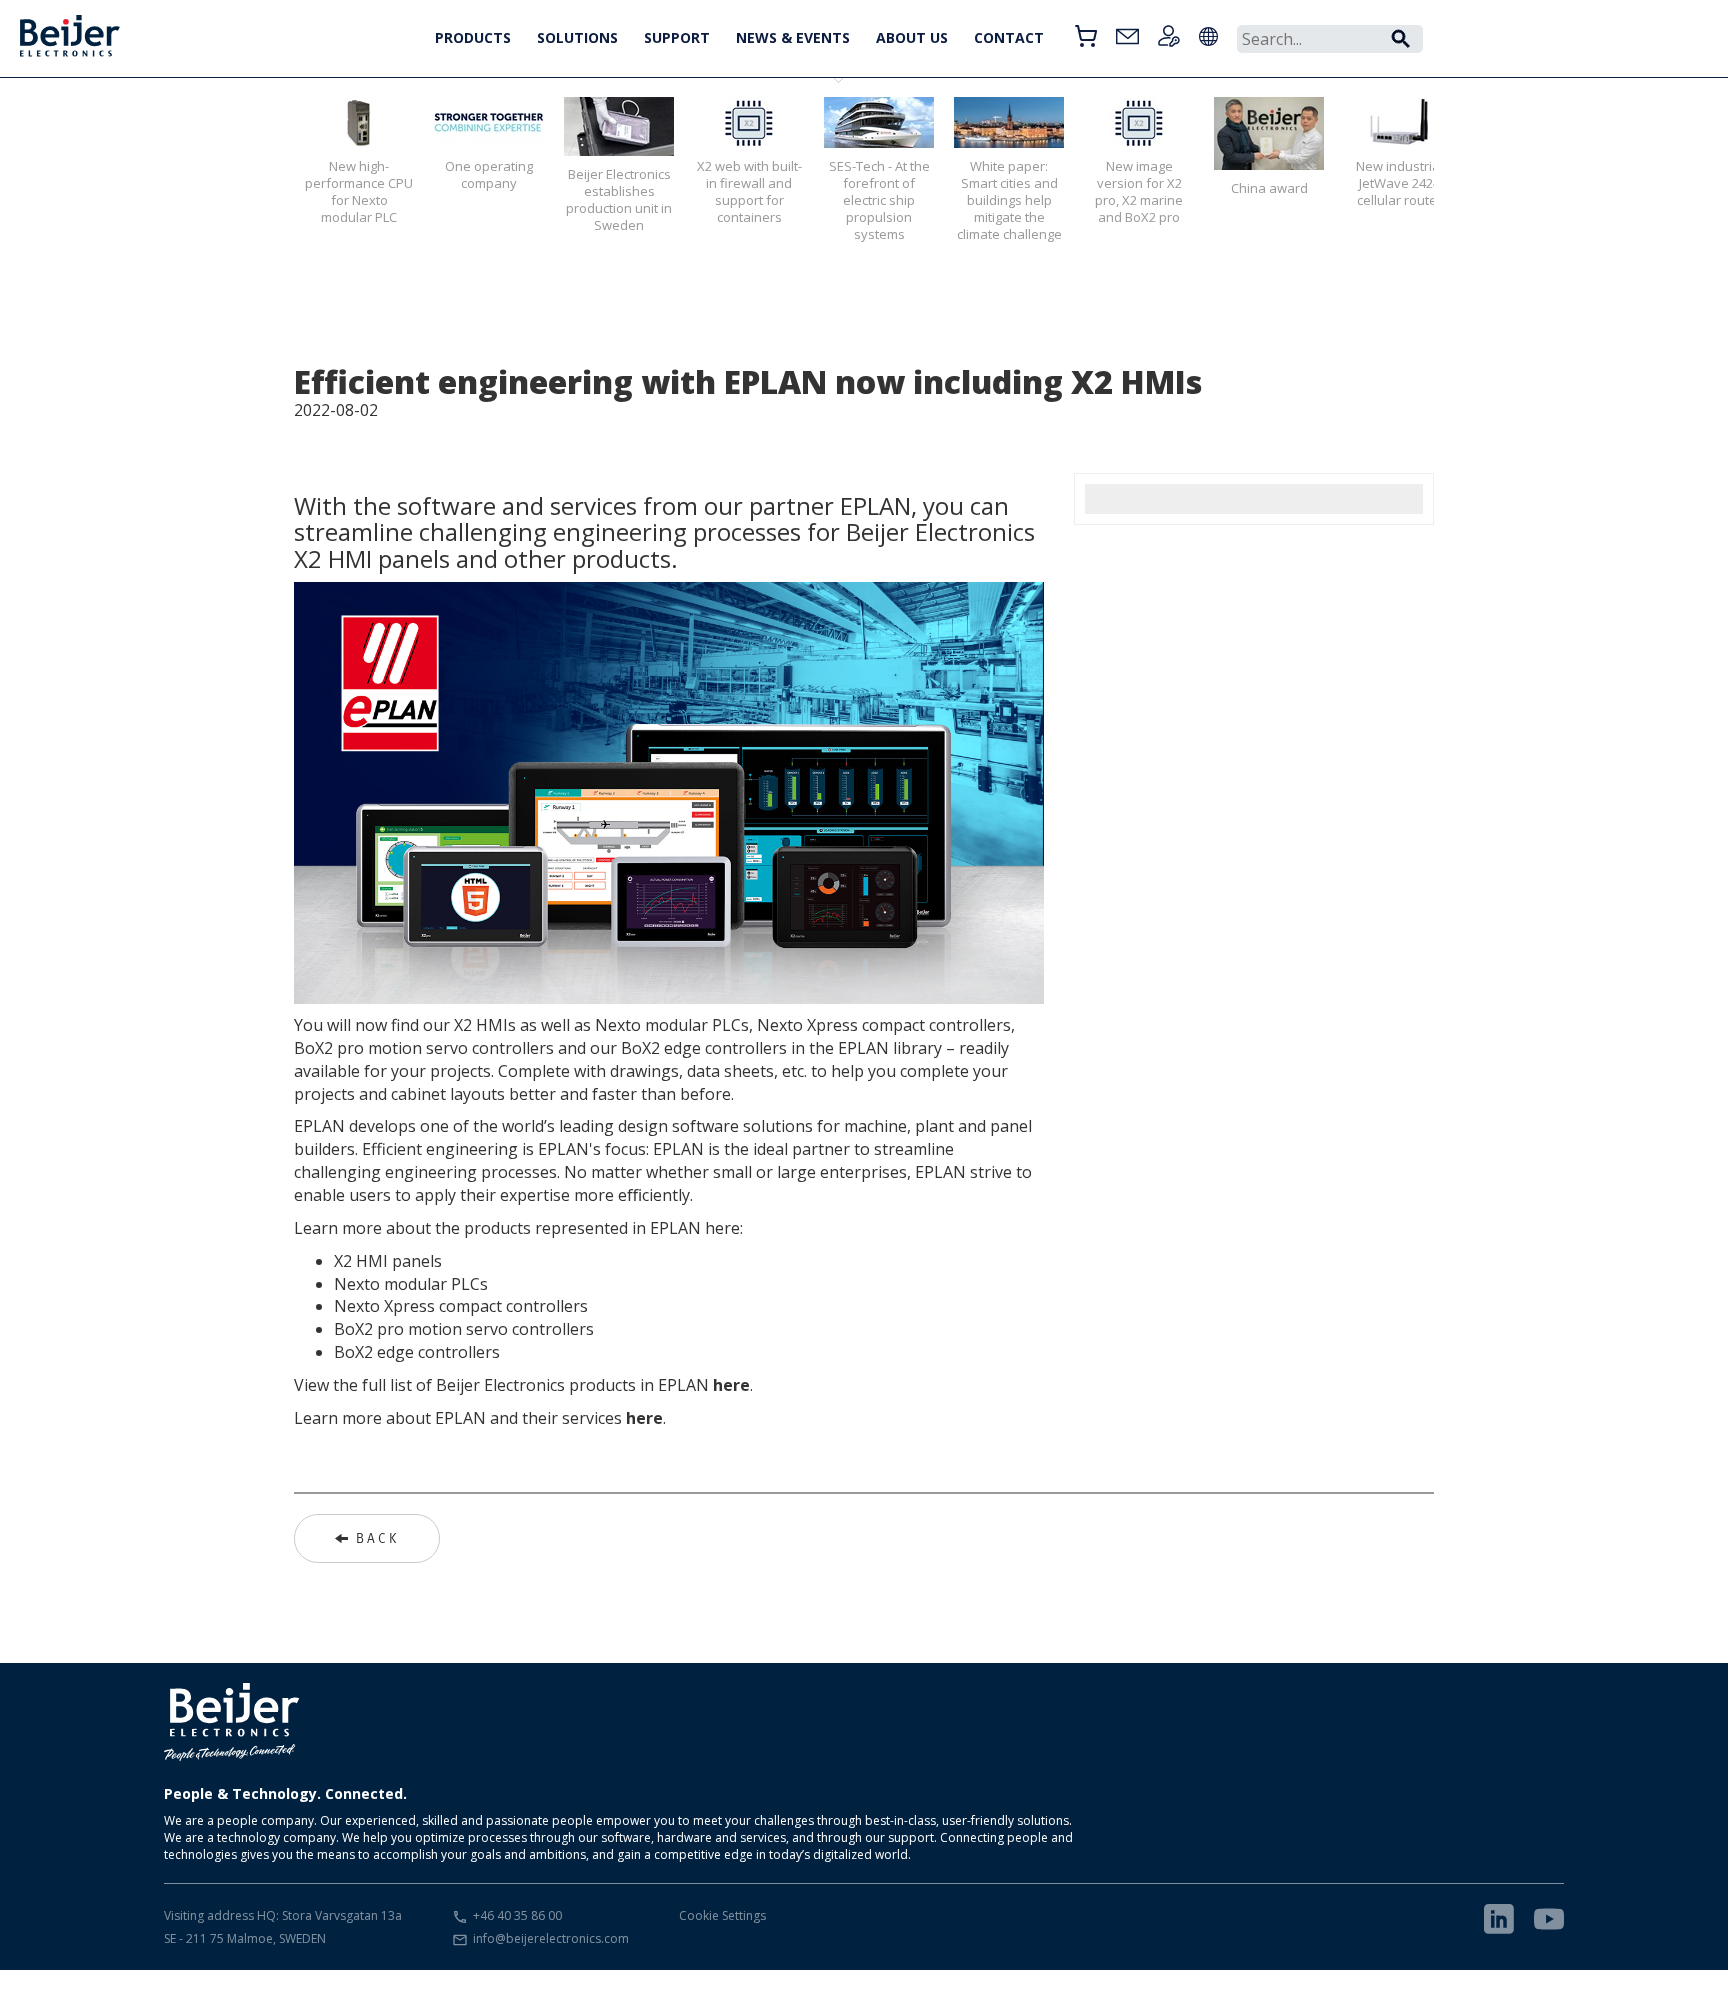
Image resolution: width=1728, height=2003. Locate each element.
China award (1269, 188)
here (731, 1385)
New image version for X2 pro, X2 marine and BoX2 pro (1139, 191)
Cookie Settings (722, 1915)
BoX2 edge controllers (417, 1352)
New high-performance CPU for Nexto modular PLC (359, 191)
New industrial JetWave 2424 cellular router (1399, 183)
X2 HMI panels (388, 1261)
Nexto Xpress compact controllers (461, 1306)
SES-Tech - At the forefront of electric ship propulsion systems (879, 200)
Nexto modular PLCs (411, 1284)
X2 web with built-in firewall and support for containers (749, 191)
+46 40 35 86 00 (517, 1915)
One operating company (489, 174)
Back (377, 1538)
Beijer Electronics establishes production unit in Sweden (619, 199)
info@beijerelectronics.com (551, 1938)
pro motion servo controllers (483, 1329)
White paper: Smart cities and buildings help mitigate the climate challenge (1009, 200)
